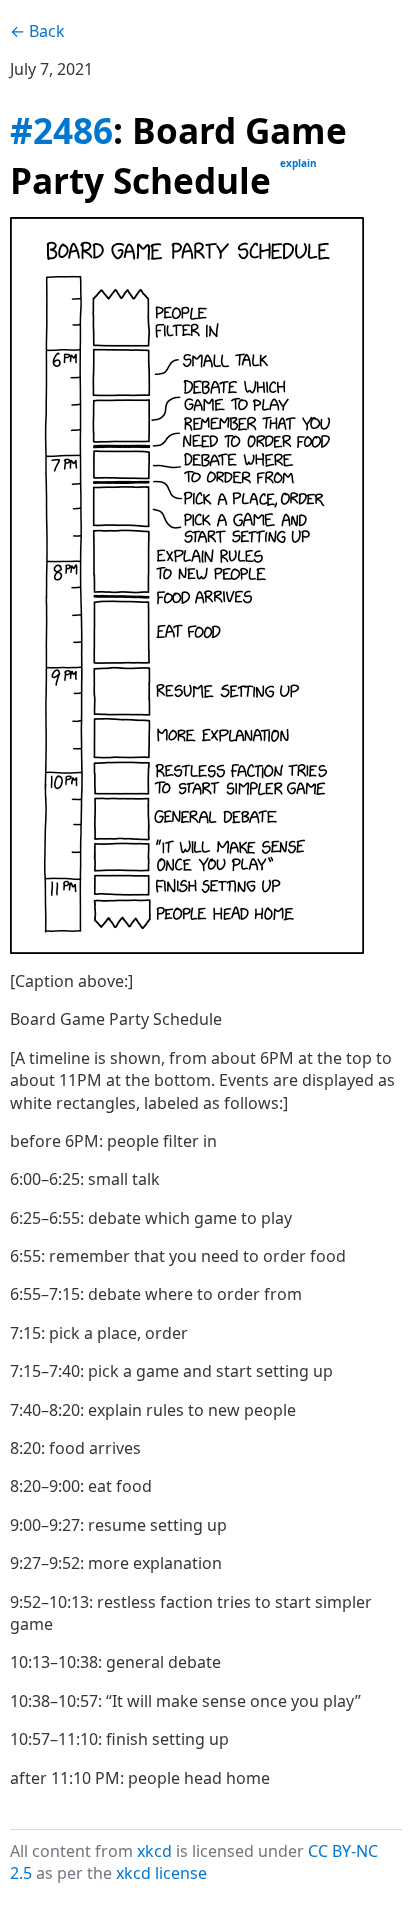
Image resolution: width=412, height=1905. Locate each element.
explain (298, 163)
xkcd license (161, 1873)
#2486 (61, 130)
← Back (37, 31)
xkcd (154, 1851)
